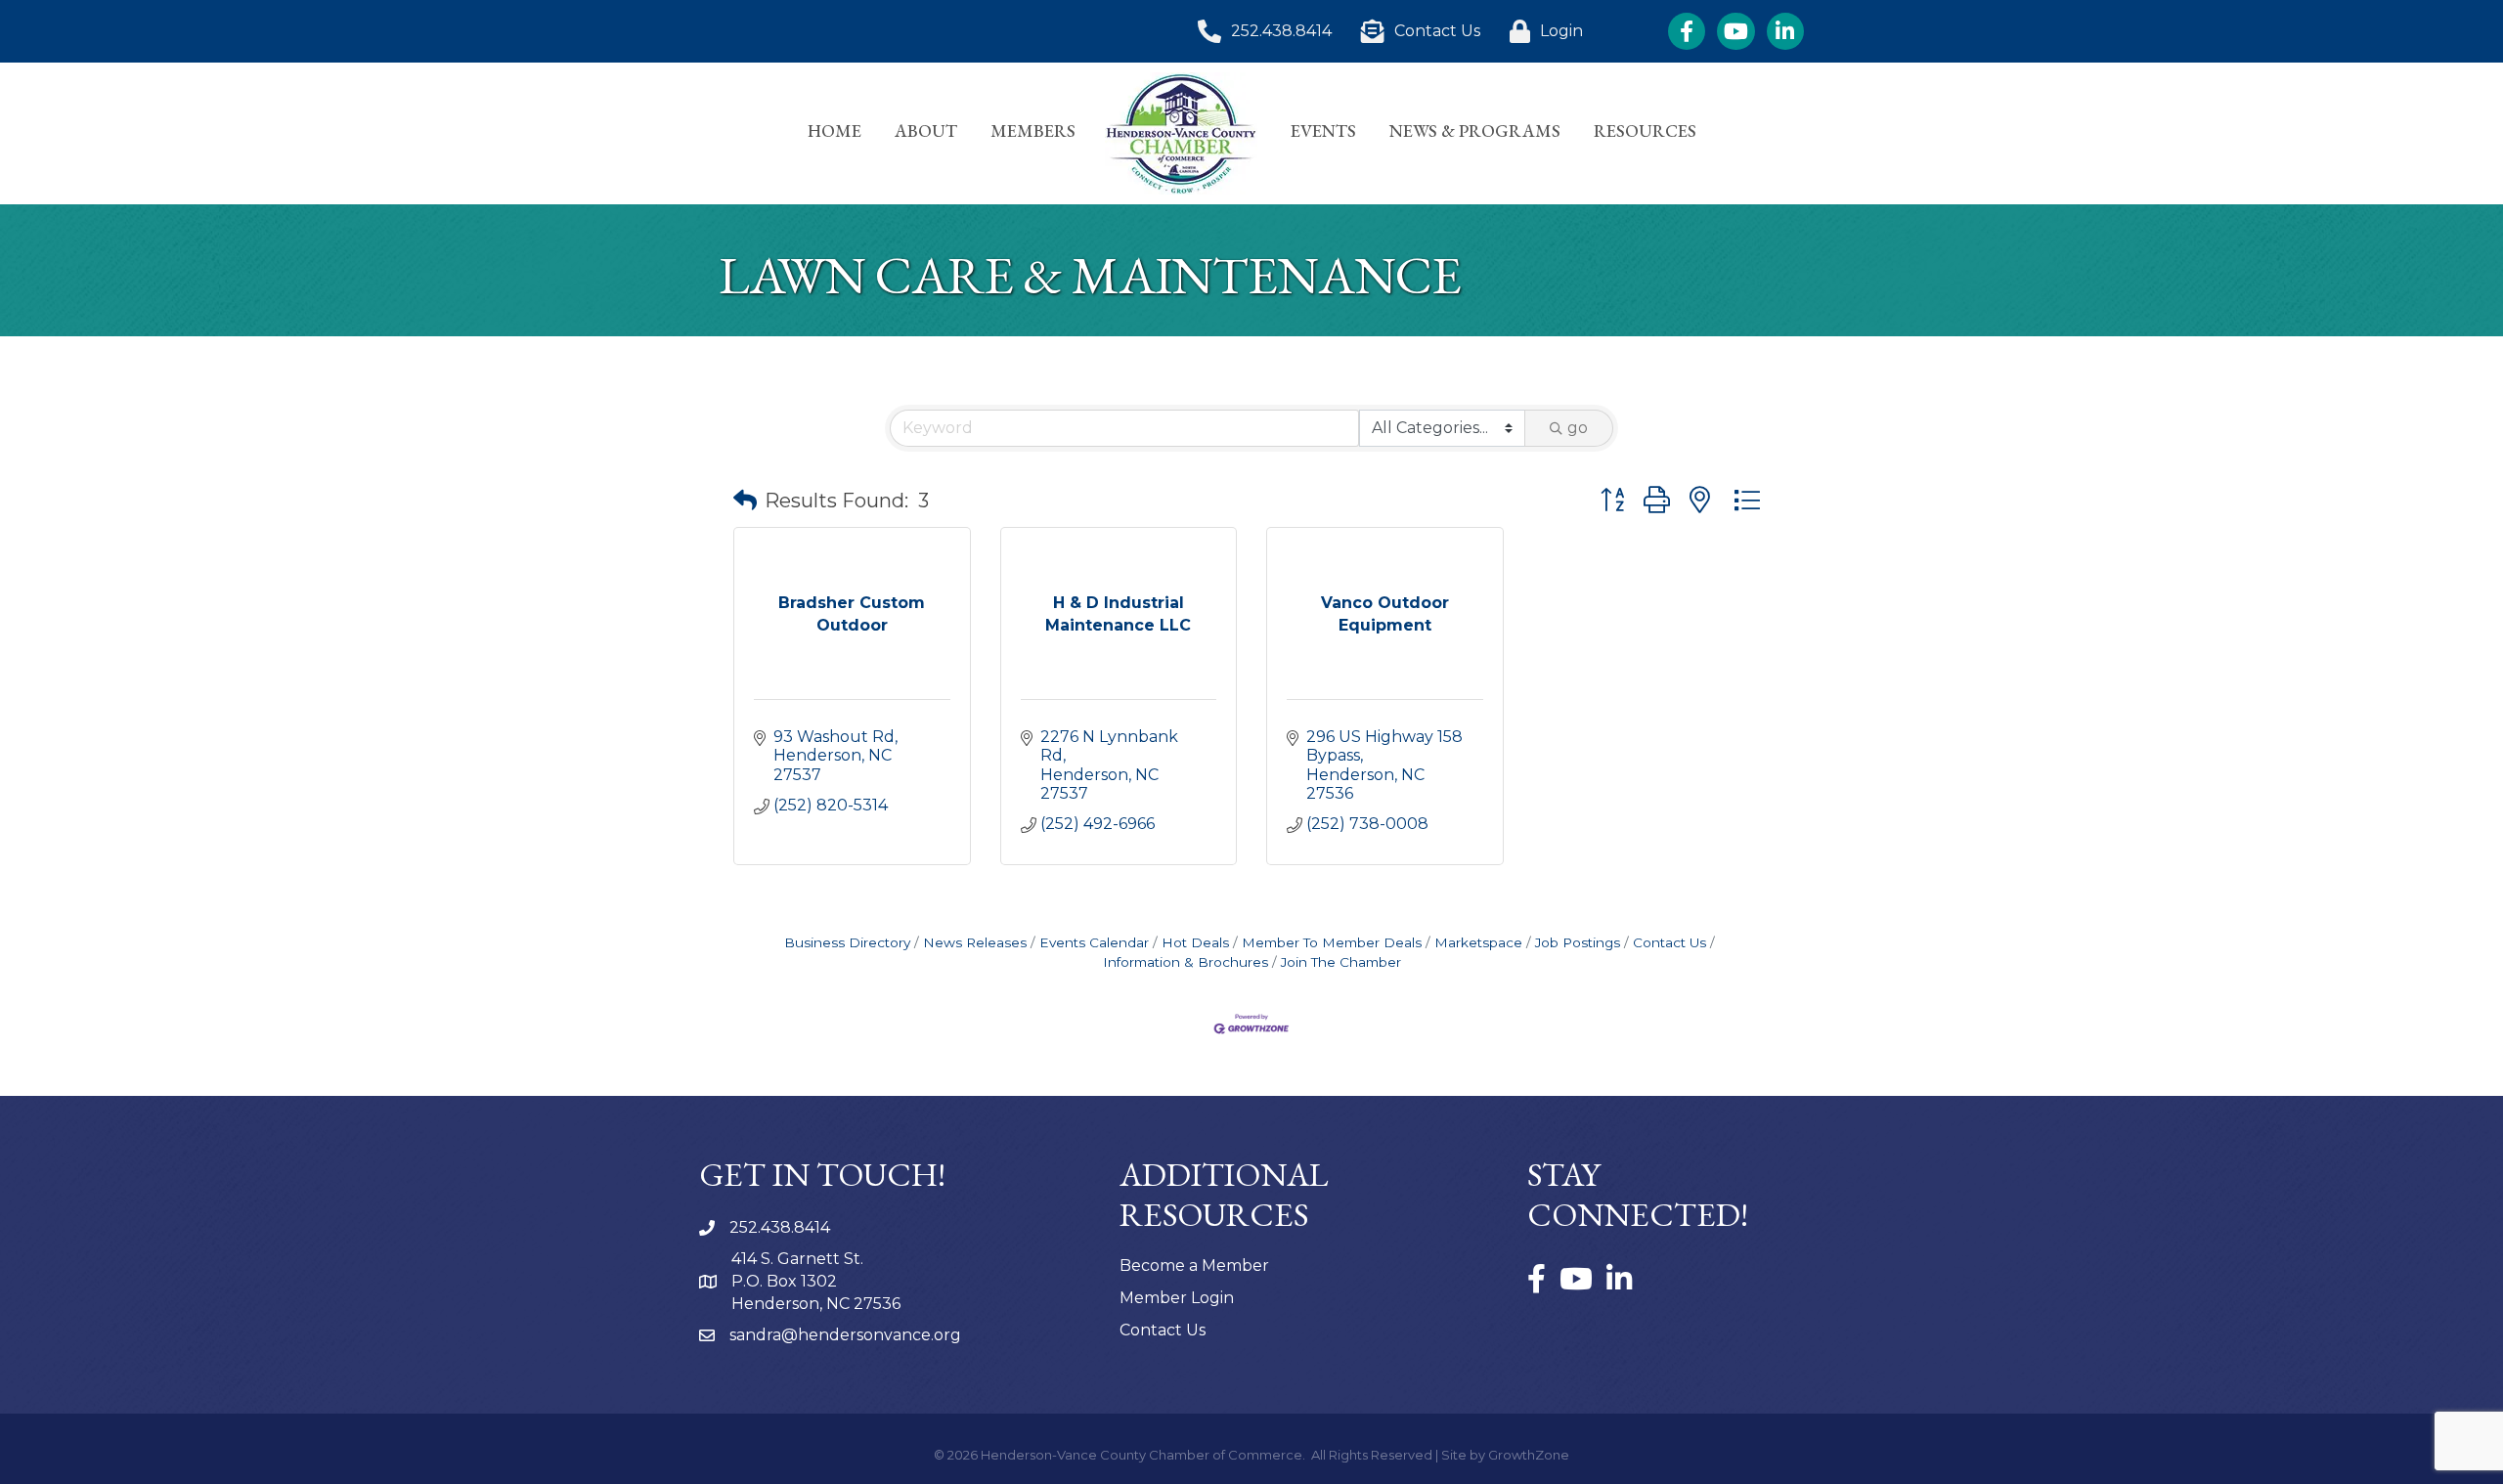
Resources (1645, 131)
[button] (745, 501)
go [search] (1578, 428)
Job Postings (1578, 942)
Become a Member (1194, 1266)
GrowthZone (1529, 1455)
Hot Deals (1195, 942)
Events (1323, 131)
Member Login (1177, 1298)
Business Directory (847, 942)
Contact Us (1669, 942)
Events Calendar (1094, 942)
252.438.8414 (780, 1227)
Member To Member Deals (1332, 942)
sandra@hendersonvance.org (845, 1335)
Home (834, 131)
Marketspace (1478, 942)
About (926, 131)
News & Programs (1475, 131)
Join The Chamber (1341, 962)
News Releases (975, 942)
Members (1033, 131)
